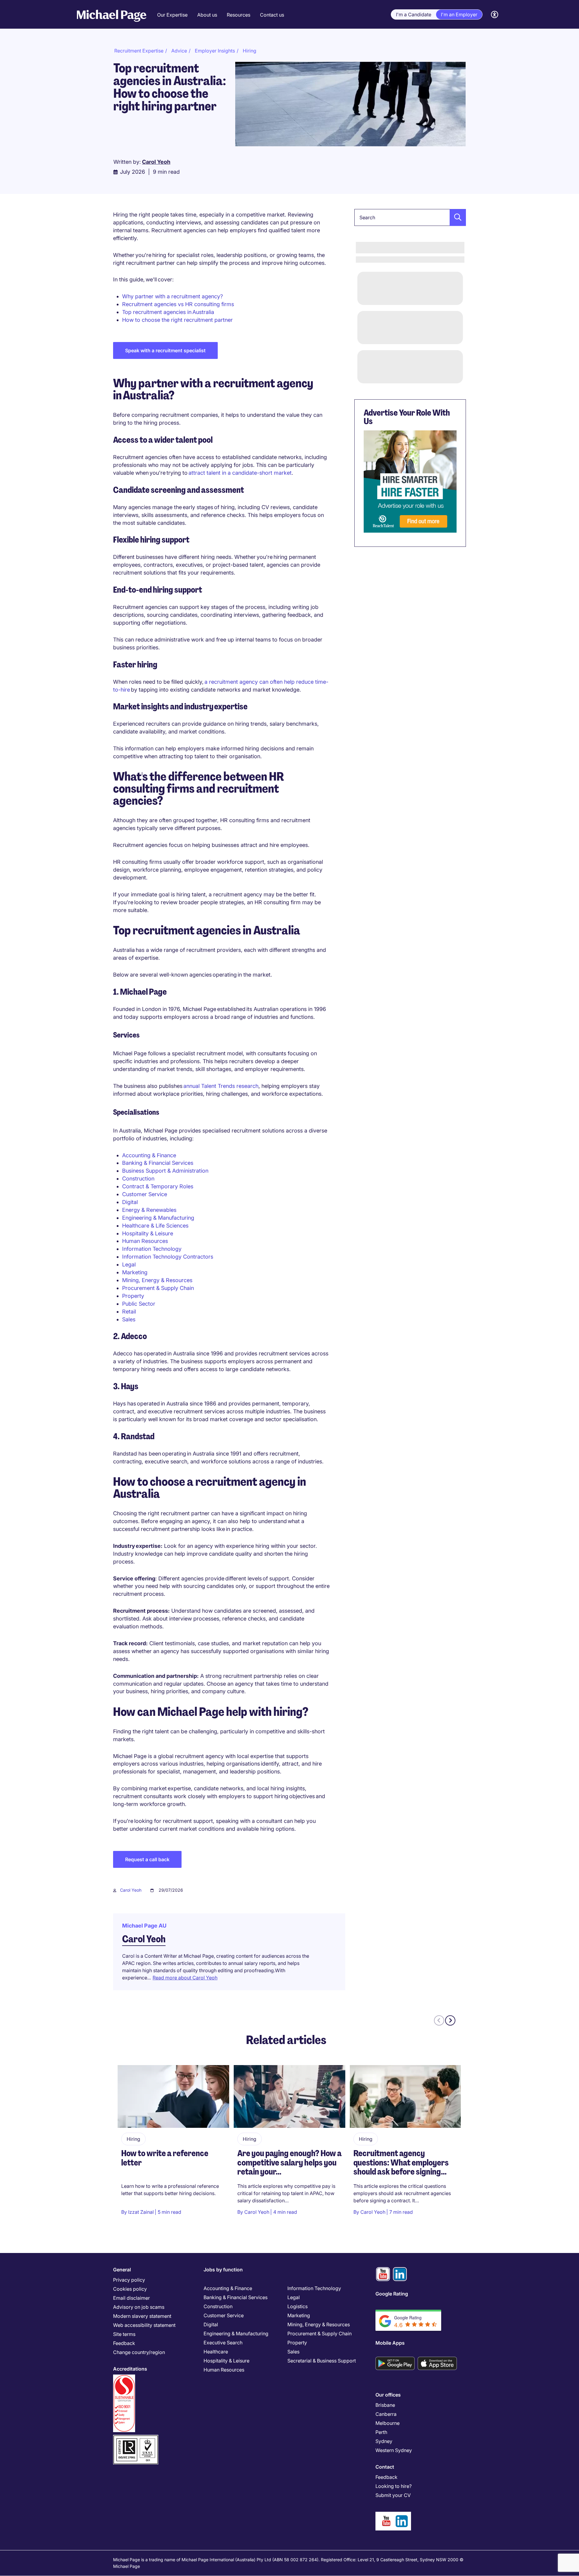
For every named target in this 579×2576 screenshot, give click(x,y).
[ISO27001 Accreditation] (136, 2437)
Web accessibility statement (144, 2325)
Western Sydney (394, 2450)
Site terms (124, 2334)
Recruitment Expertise (139, 51)
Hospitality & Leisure (148, 1233)
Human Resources (145, 1241)
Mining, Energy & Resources (157, 1280)
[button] (456, 217)
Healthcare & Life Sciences (155, 1226)
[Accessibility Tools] (495, 15)
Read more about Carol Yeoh (185, 1978)
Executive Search (223, 2343)
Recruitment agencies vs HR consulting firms (178, 304)
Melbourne (388, 2423)
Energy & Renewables (149, 1210)
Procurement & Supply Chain (158, 1288)
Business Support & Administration (165, 1171)
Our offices (388, 2395)
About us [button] (207, 15)
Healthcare (216, 2352)
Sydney (384, 2441)
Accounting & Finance (149, 1155)
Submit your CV (393, 2495)
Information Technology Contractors (168, 1257)
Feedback (124, 2343)
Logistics (297, 2306)
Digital (130, 1202)
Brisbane (385, 2405)
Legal (129, 1264)
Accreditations (130, 2369)
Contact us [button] (272, 15)
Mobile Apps (390, 2343)
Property (133, 1296)
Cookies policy (130, 2289)
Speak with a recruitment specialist (165, 350)
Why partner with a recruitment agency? (172, 296)
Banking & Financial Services (158, 1163)
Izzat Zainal (141, 2212)
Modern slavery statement (142, 2316)
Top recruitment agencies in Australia (168, 312)
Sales (129, 1319)
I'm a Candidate (414, 14)
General (122, 2270)
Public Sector (139, 1304)
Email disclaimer (131, 2298)
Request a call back (147, 1859)
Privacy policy (129, 2280)
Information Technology (152, 1249)
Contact (385, 2467)
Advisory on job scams (139, 2307)
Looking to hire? (394, 2486)
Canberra (386, 2414)
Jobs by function (223, 2270)
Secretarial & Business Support (322, 2361)
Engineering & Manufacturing (158, 1218)
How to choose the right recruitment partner (177, 320)
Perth (381, 2432)
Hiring (250, 51)
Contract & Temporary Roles (158, 1186)
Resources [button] (239, 15)
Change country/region (139, 2352)
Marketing (135, 1272)
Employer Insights (215, 51)
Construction (138, 1179)
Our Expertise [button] (172, 15)
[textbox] (410, 217)
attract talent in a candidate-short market (240, 473)
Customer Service (145, 1194)
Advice (179, 51)
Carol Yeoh (131, 1890)
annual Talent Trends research (221, 1086)
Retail (129, 1312)
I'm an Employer (459, 14)
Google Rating (392, 2294)
